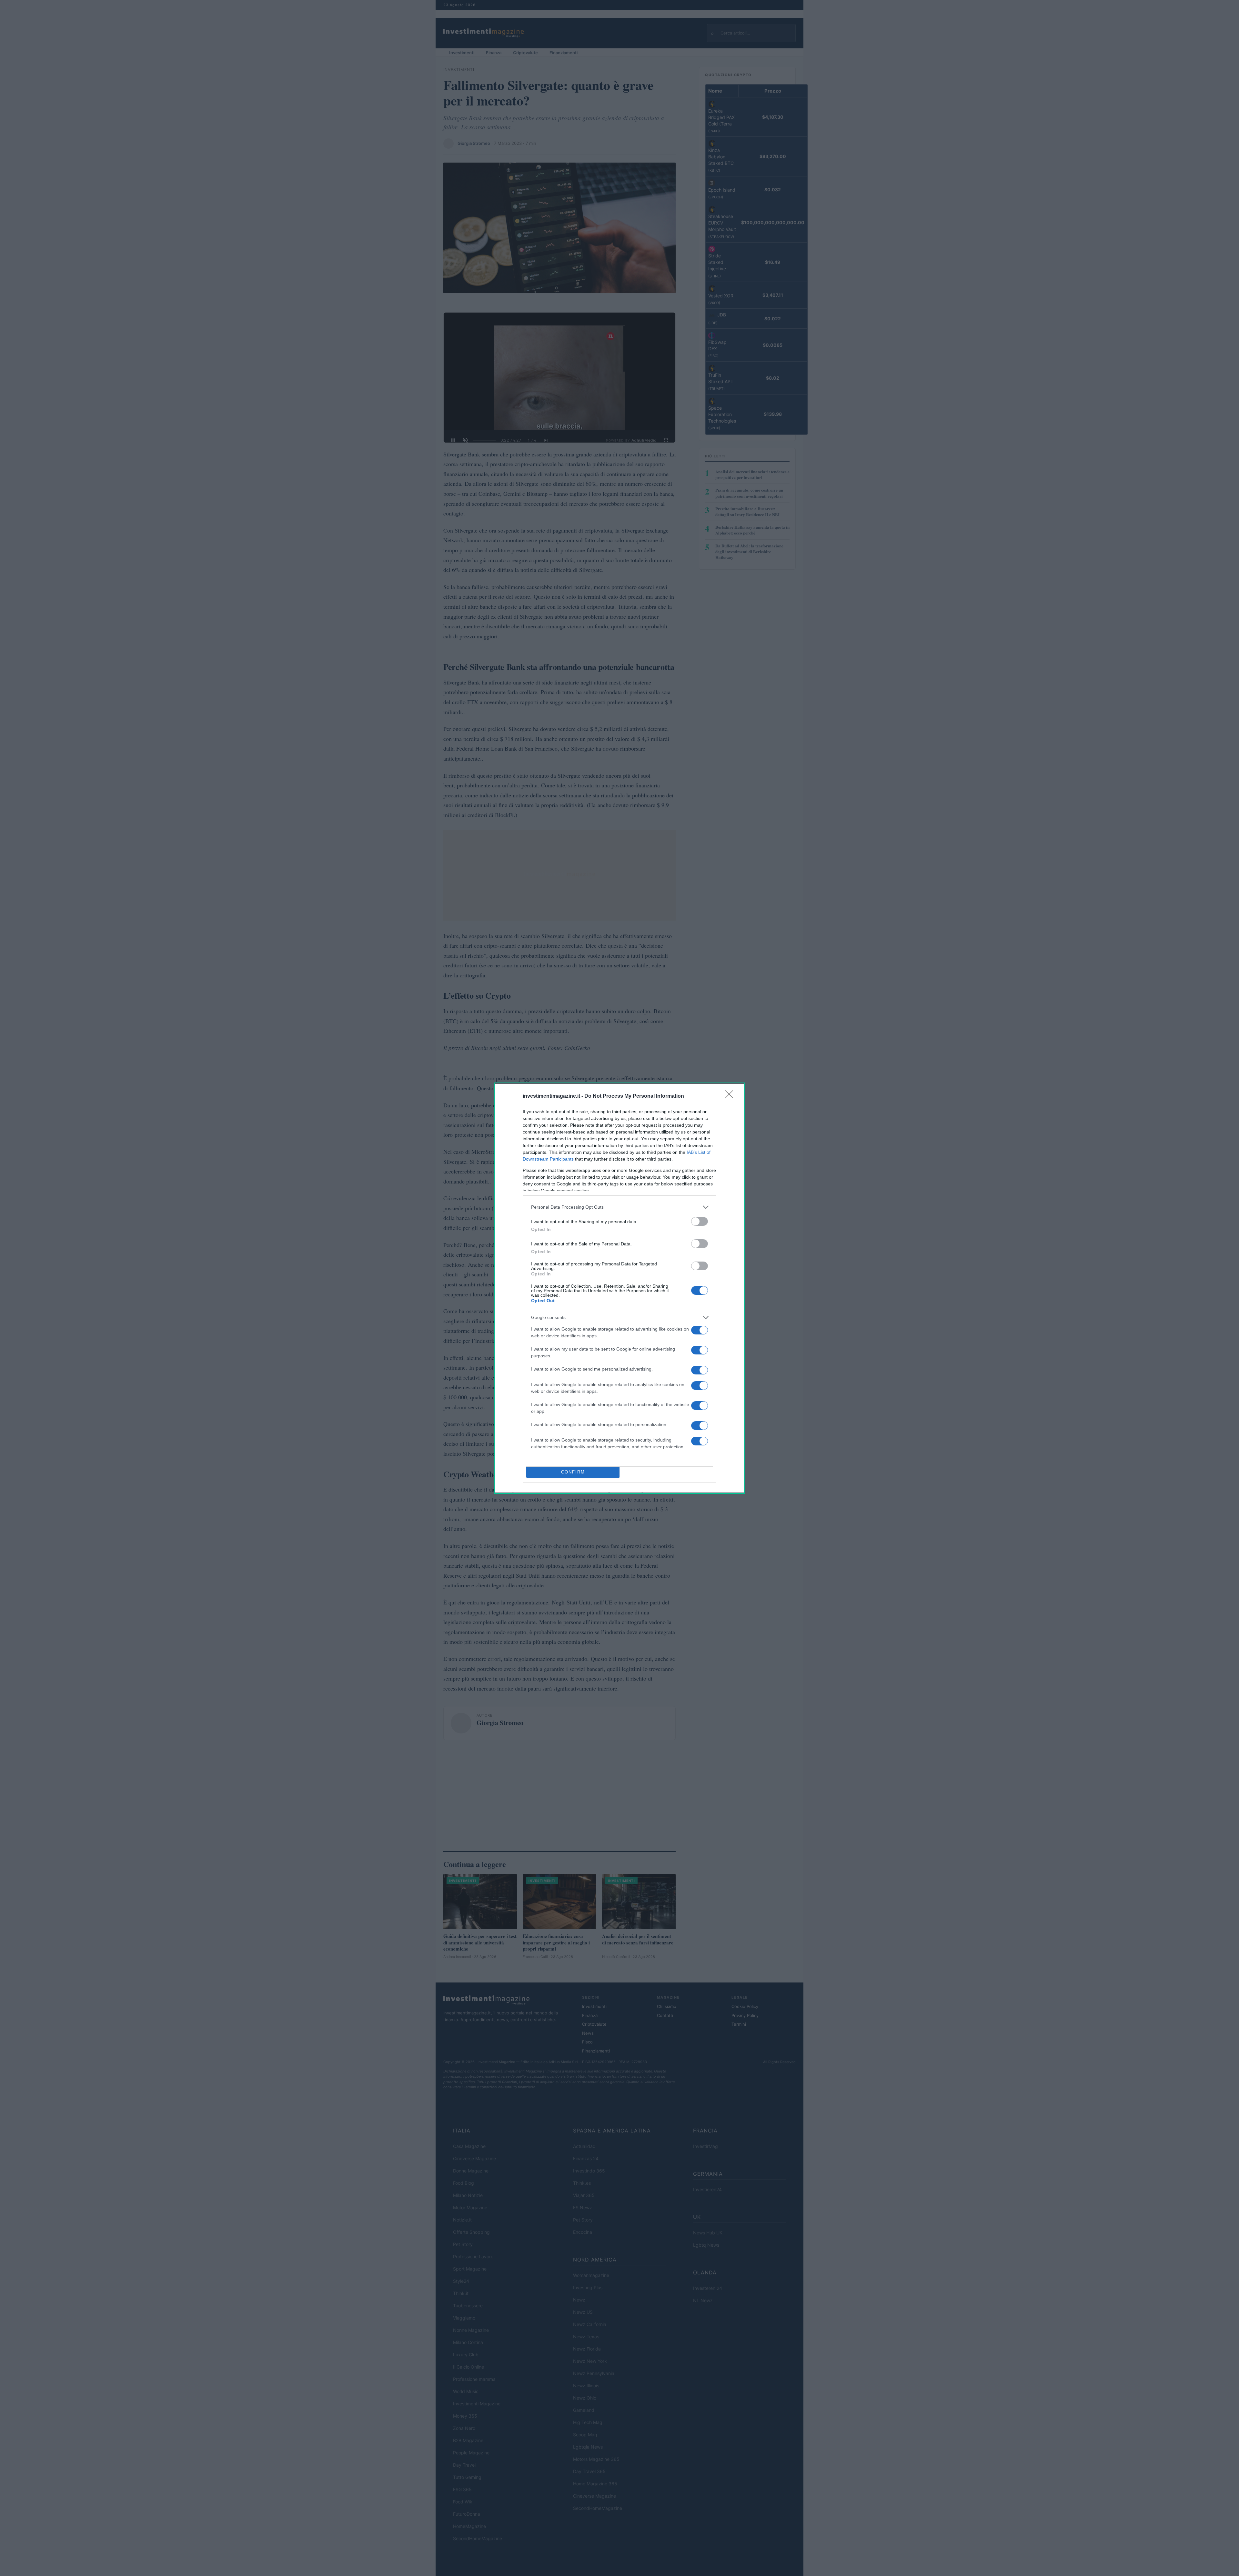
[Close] (731, 1096)
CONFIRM (573, 1472)
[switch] (700, 1221)
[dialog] (619, 1288)
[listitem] (619, 1207)
